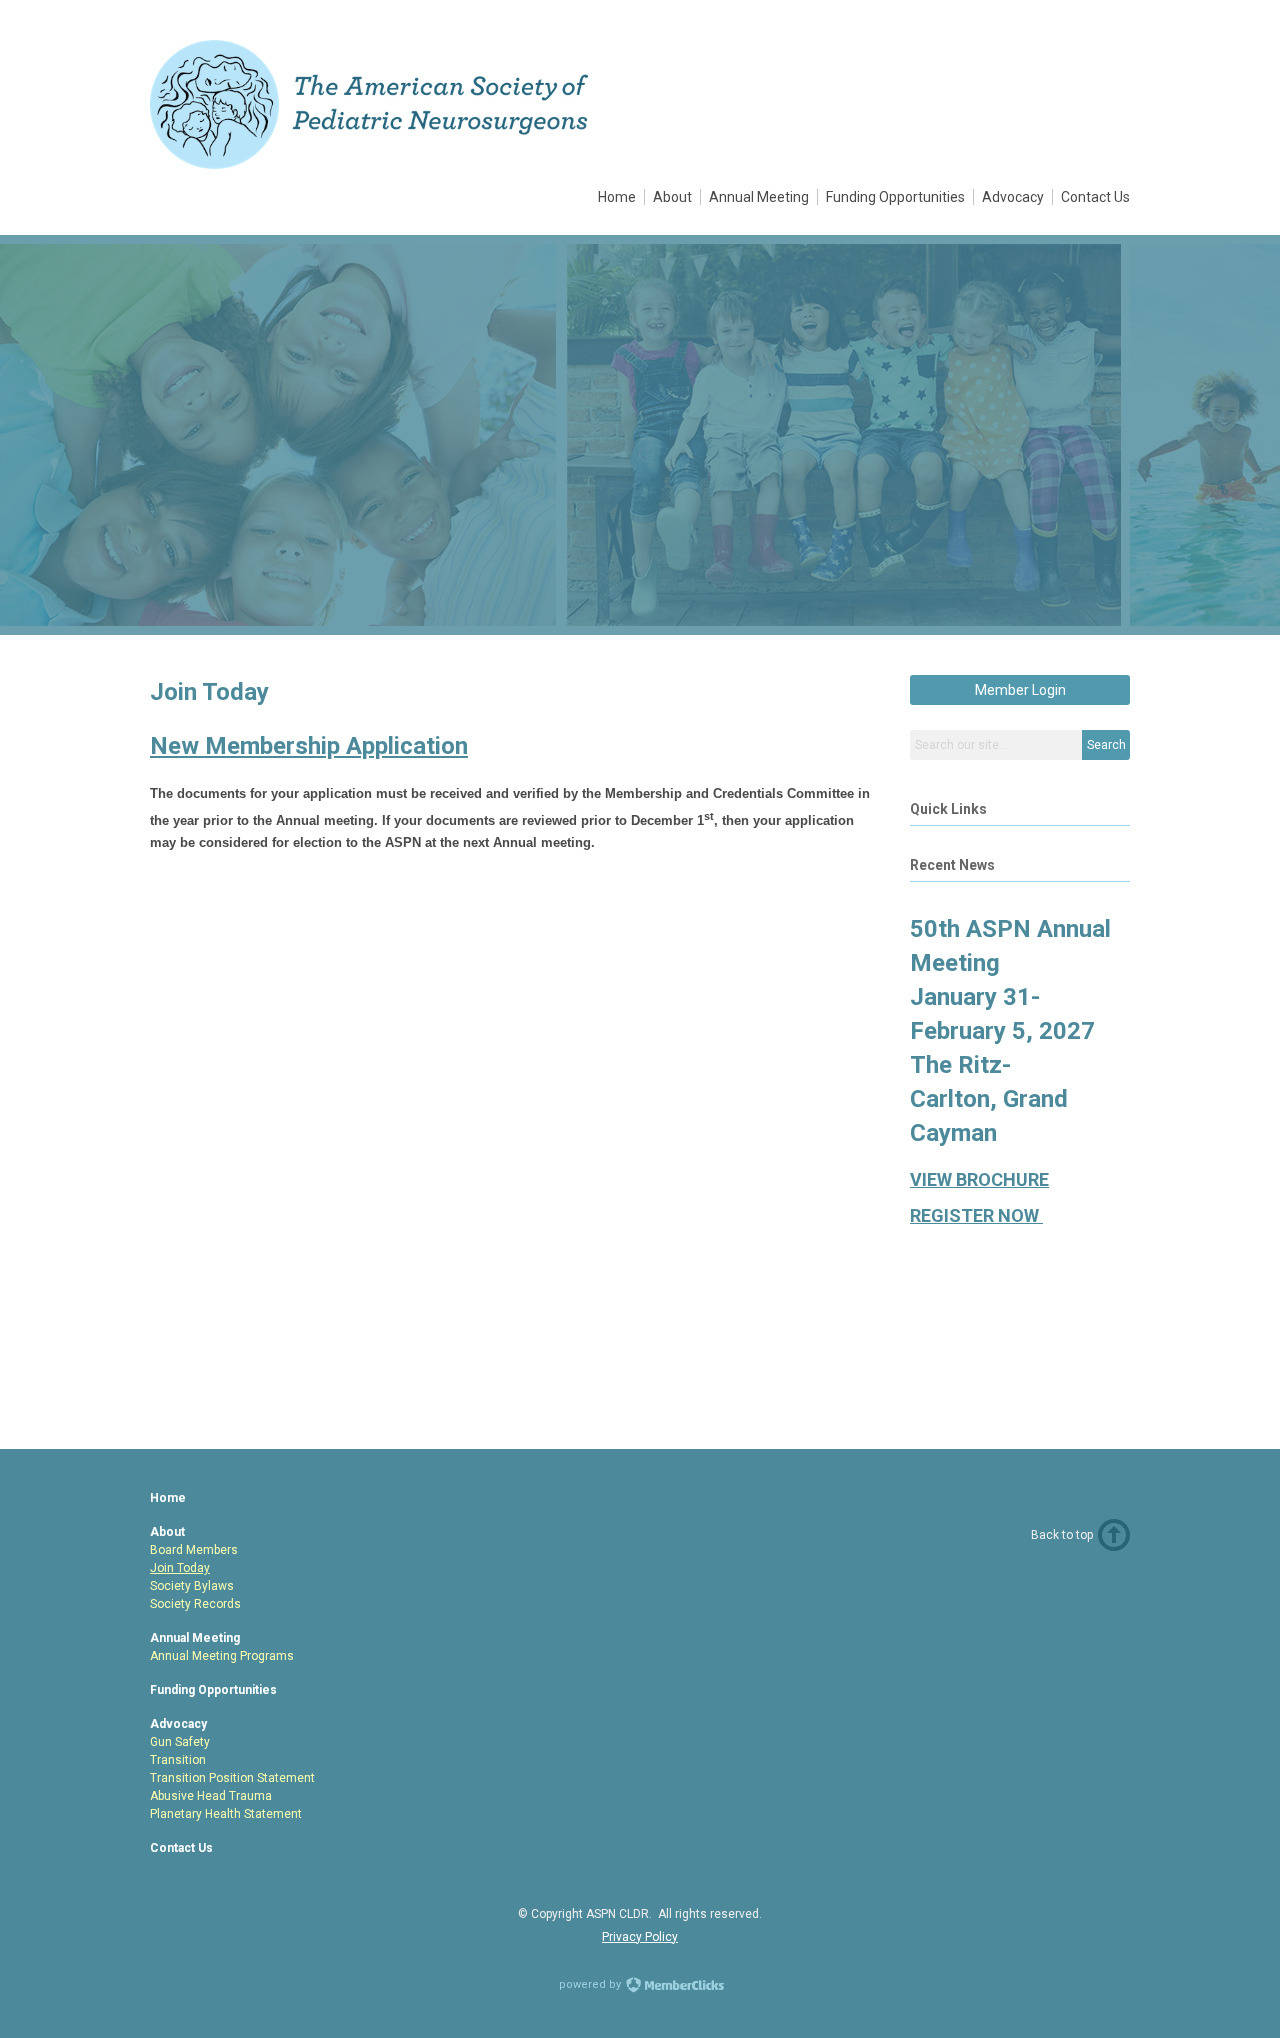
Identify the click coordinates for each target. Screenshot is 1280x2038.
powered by (591, 1984)
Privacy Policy (640, 1937)
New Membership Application (309, 746)
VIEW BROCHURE (979, 1179)
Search (1106, 745)
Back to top (1062, 1535)
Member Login (1020, 690)
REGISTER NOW (976, 1215)
